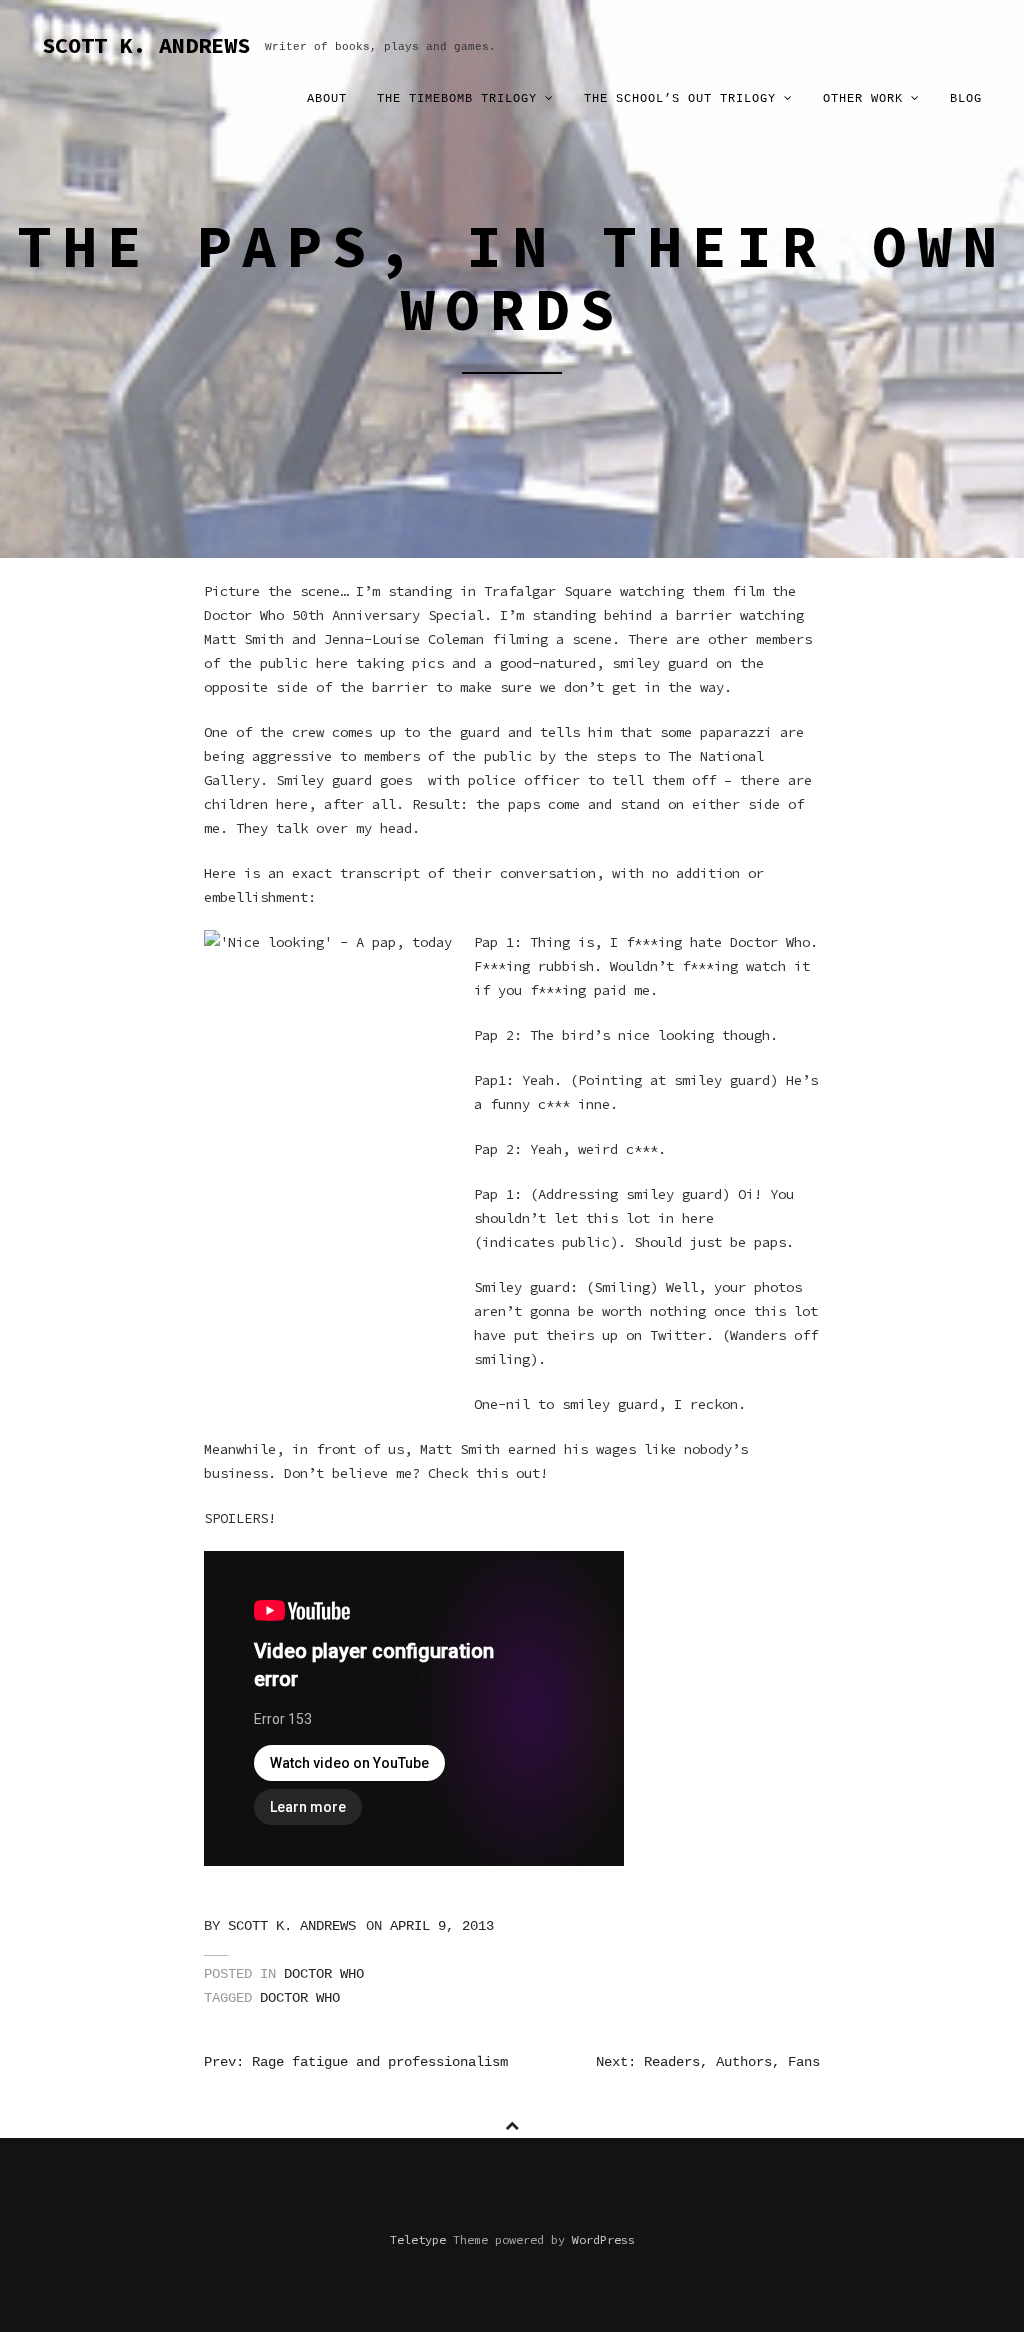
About (327, 99)
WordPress (603, 2239)
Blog (966, 99)
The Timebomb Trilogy (461, 99)
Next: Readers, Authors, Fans (708, 2062)
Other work (867, 99)
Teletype (418, 2239)
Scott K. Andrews (292, 1926)
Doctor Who (324, 1974)
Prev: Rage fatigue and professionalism (356, 2062)
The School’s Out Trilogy (684, 99)
